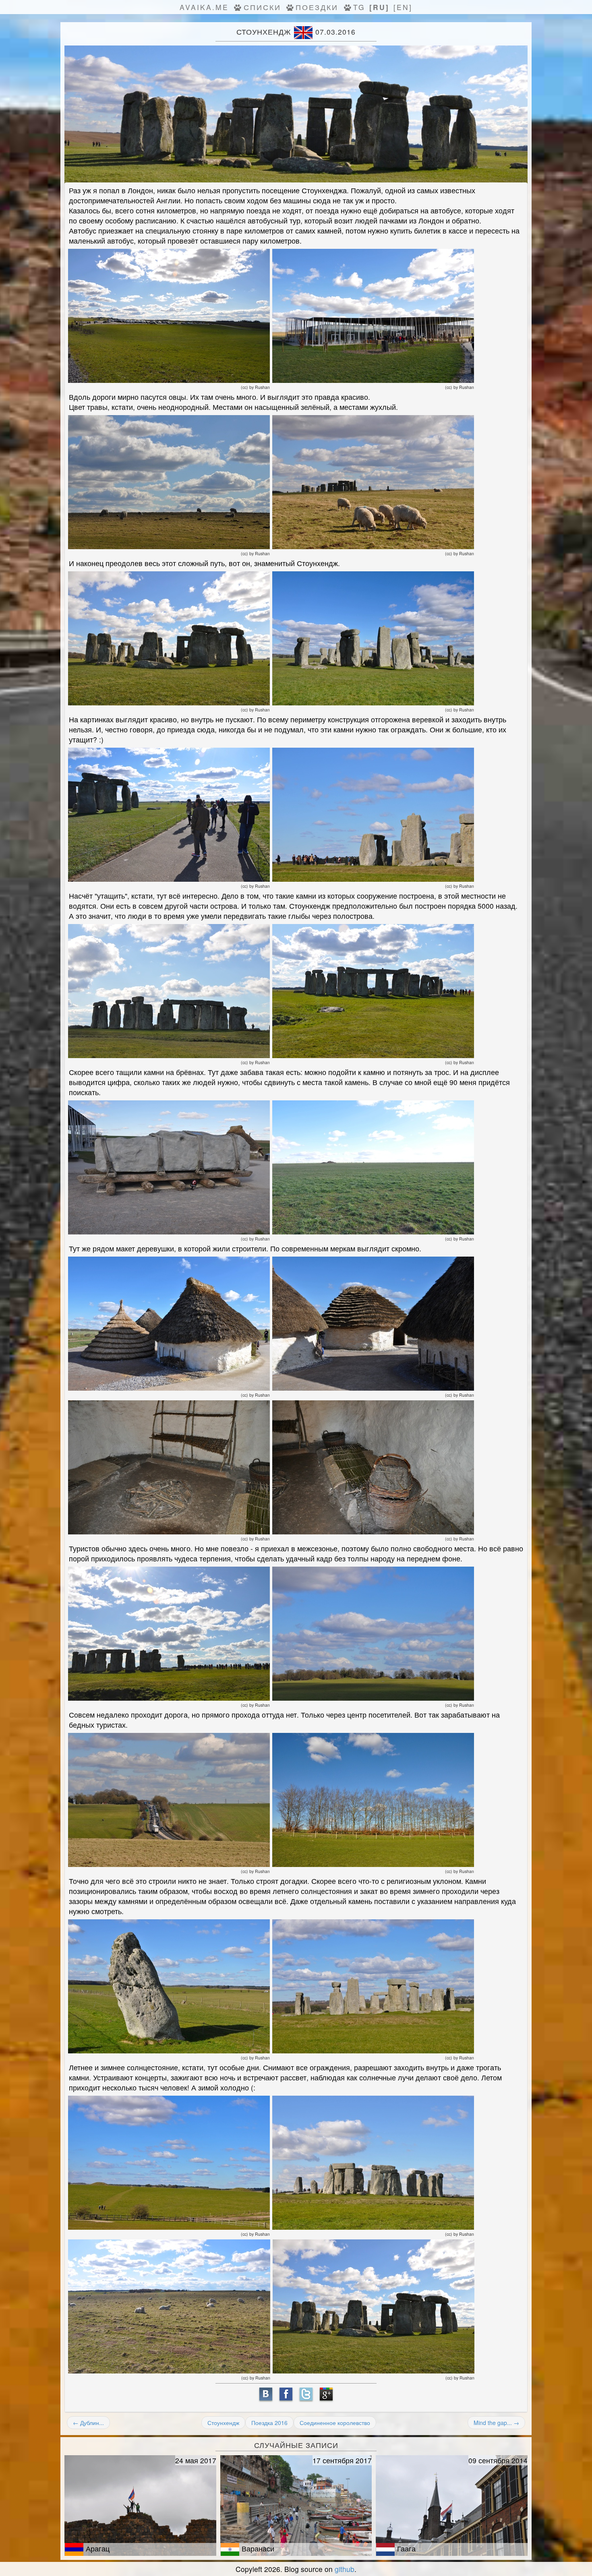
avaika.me (204, 7)
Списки (262, 7)
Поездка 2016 (269, 2423)
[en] (403, 7)
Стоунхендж (223, 2423)
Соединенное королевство (335, 2423)
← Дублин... (88, 2423)
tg (359, 7)
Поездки (317, 7)
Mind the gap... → (496, 2423)
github (345, 2569)
